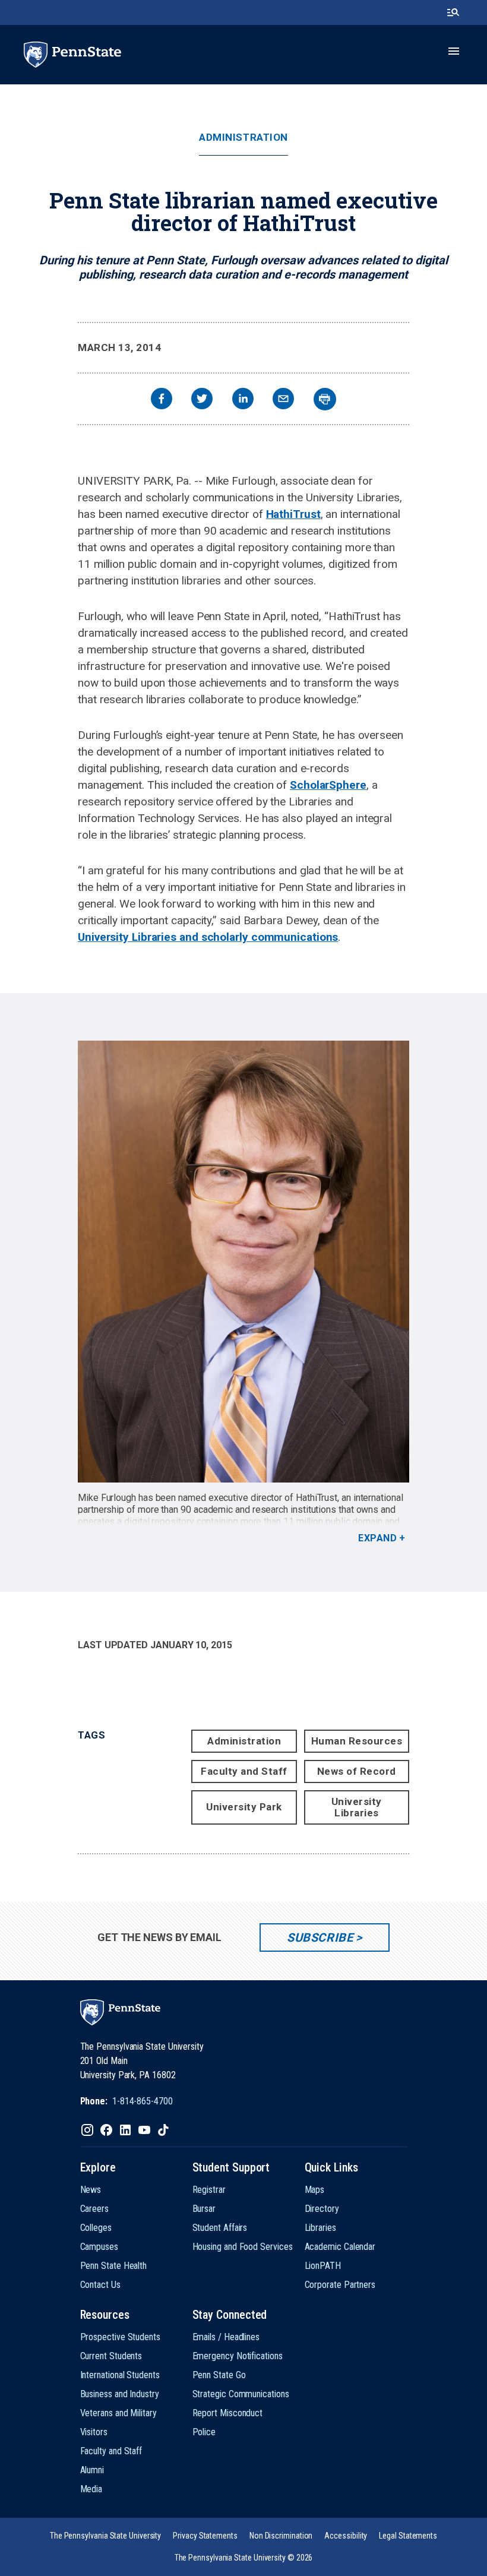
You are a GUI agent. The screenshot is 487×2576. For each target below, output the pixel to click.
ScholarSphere (328, 785)
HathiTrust (293, 514)
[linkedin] (243, 400)
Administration (243, 138)
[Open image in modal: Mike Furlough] (243, 1262)
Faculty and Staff (244, 1771)
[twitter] (202, 400)
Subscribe (320, 1937)
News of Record (357, 1771)
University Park (244, 1807)
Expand (377, 1538)
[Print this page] (325, 399)
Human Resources (357, 1741)
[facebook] (162, 400)
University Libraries (357, 1807)
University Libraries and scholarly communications (208, 937)
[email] (283, 400)
